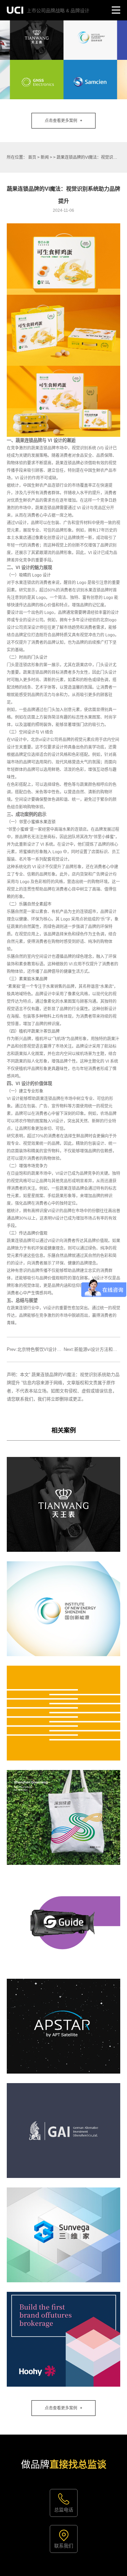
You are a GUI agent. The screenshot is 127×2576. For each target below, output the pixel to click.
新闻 (45, 157)
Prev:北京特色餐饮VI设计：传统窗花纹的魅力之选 (56, 1349)
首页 (32, 157)
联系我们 (64, 2546)
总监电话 (64, 2510)
